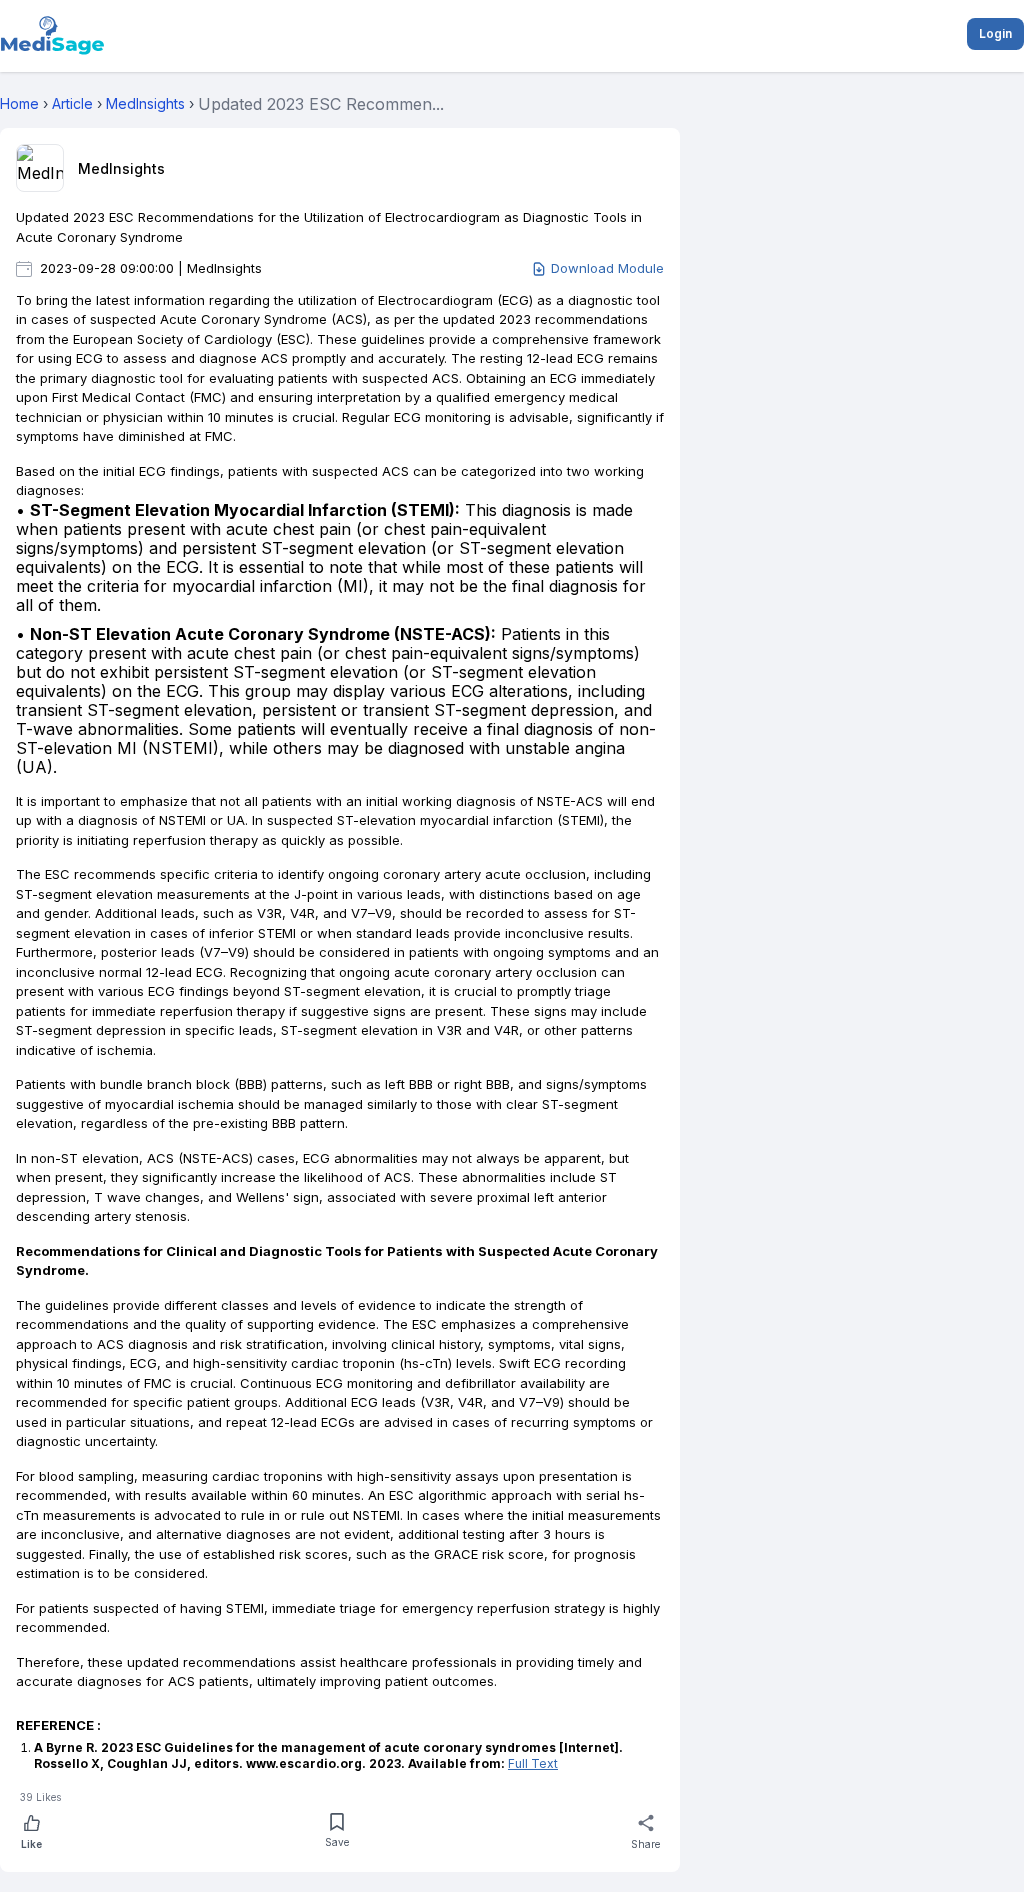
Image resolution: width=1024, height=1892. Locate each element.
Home (19, 103)
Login (995, 33)
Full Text (533, 1763)
